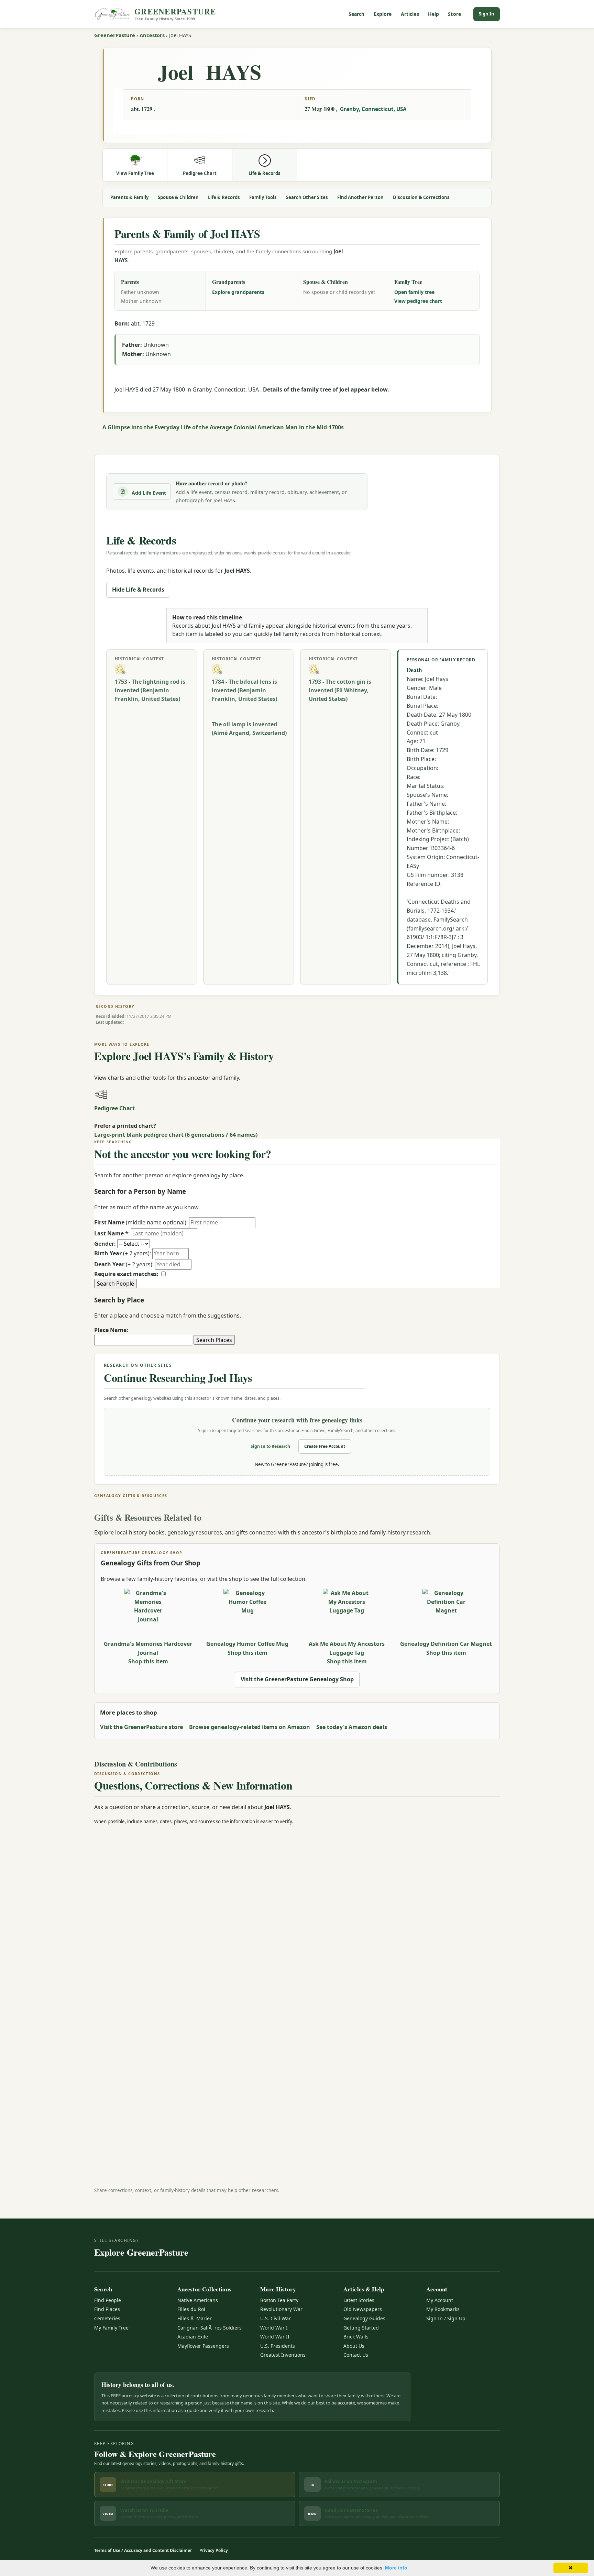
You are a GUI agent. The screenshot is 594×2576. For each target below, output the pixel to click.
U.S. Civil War (276, 2318)
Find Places (107, 2309)
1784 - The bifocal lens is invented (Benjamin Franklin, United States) (244, 690)
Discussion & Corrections (421, 197)
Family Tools (263, 197)
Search (357, 14)
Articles (410, 14)
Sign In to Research (270, 1446)
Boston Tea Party (279, 2300)
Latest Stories (359, 2300)
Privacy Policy (214, 2550)
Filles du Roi (191, 2309)
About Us (354, 2346)
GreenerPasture (115, 35)
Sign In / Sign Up (446, 2318)
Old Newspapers (363, 2309)
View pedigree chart (418, 301)
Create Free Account (325, 1446)
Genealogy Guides (364, 2318)
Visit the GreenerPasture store (141, 1727)
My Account (440, 2300)
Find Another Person (360, 197)
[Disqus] (297, 1917)
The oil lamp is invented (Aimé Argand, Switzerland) (249, 729)
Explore (383, 14)
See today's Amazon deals (352, 1727)
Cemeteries (107, 2318)
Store (454, 14)
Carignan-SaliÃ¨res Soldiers (210, 2328)
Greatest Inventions (283, 2355)
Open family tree (414, 292)
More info (396, 2568)
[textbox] (143, 1340)
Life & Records (224, 197)
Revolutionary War (281, 2309)
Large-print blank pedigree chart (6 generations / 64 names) (176, 1135)
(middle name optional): (141, 1222)
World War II (275, 2337)
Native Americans (198, 2300)
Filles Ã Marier (195, 2318)
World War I (274, 2328)
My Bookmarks (443, 2309)
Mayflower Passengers (203, 2346)
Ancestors (152, 35)
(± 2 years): (123, 1253)
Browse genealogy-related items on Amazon (250, 1727)
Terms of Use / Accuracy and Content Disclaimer (143, 2550)
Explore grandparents (238, 292)
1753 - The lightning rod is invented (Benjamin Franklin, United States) (150, 690)
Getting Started (361, 2328)
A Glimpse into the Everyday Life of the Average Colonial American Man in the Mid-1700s (223, 427)
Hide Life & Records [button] (138, 590)
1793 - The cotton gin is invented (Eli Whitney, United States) (340, 690)
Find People (108, 2300)
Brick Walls (356, 2337)
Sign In (487, 14)
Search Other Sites (307, 197)
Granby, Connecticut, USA (373, 109)
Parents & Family (129, 197)
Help (434, 14)
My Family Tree (111, 2328)
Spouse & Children (178, 197)
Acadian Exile (193, 2337)
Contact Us (356, 2355)
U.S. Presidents (278, 2346)
